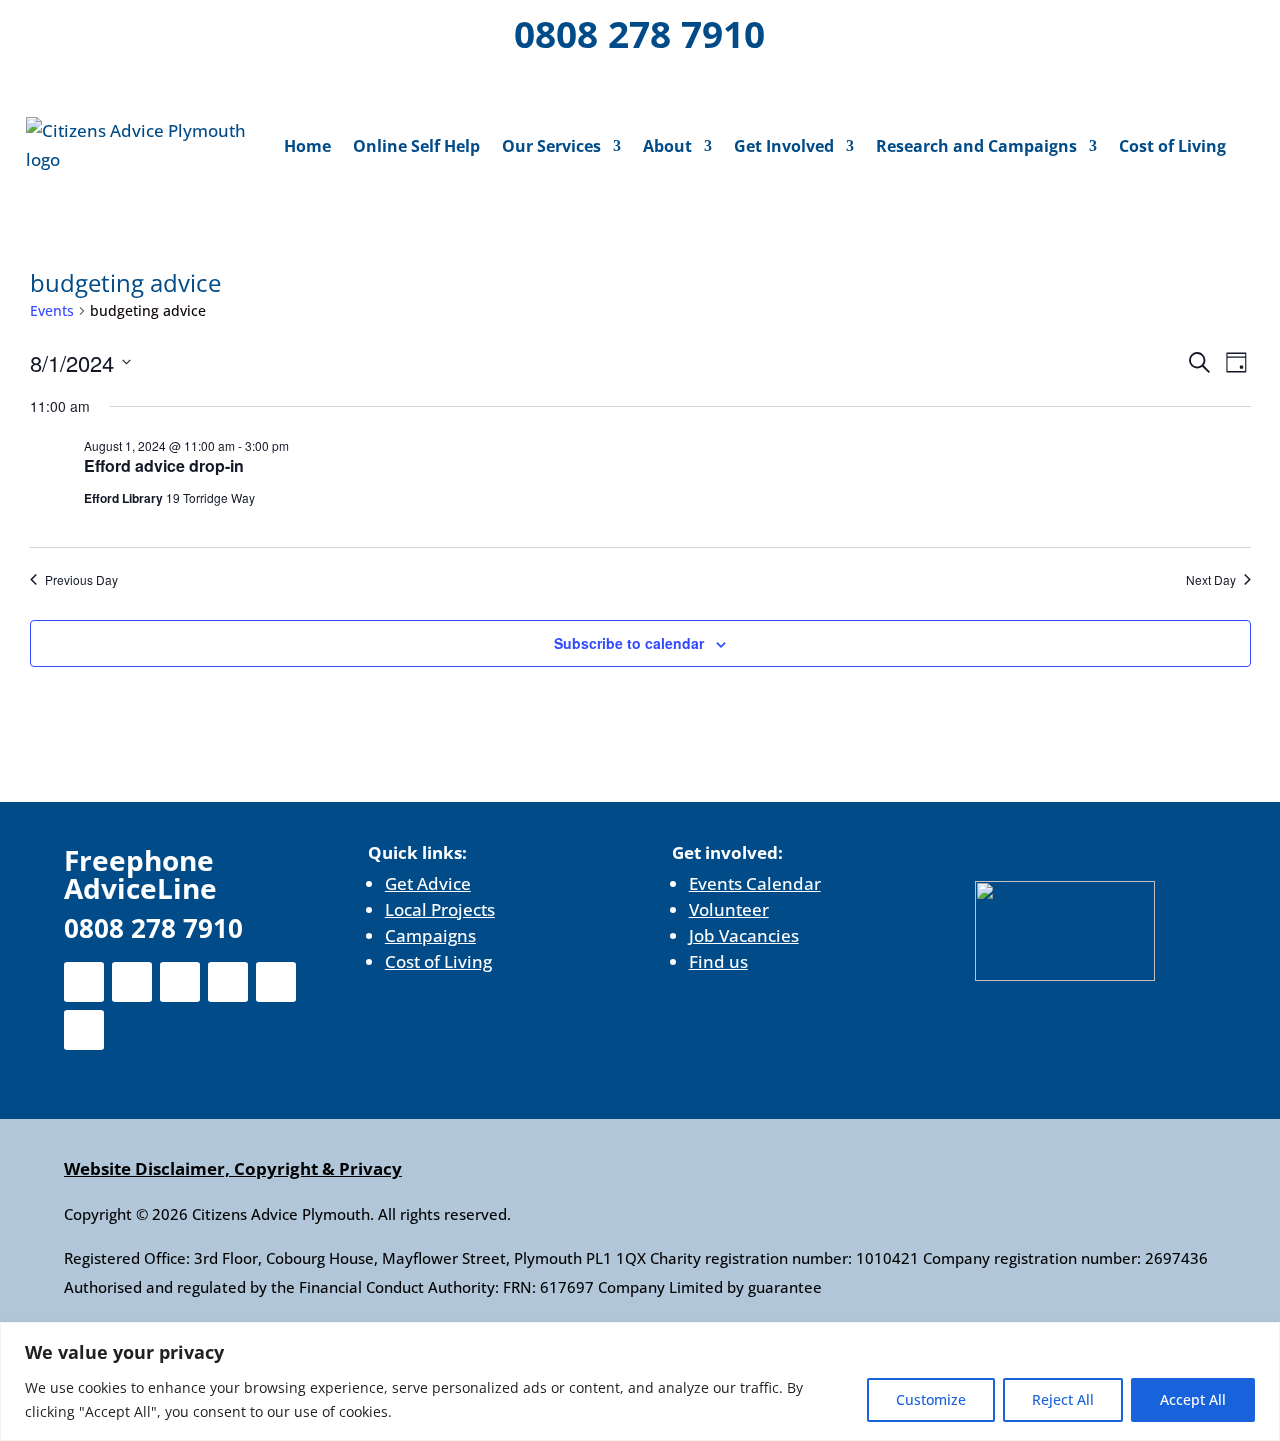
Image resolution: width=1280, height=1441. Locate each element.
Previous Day (81, 580)
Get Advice (428, 883)
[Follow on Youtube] (251, 30)
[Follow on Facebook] (43, 30)
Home (307, 146)
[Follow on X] (95, 30)
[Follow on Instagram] (147, 30)
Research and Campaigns (976, 146)
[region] (640, 1381)
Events (52, 310)
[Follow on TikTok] (151, 82)
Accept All (1193, 1399)
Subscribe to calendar (629, 643)
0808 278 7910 (639, 33)
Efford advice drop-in (164, 465)
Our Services (551, 146)
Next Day (1211, 580)
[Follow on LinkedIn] (199, 30)
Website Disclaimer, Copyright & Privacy (233, 1168)
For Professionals (1156, 36)
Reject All (1063, 1399)
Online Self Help (416, 146)
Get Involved (784, 146)
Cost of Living (1172, 146)
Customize (931, 1399)
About (667, 146)
